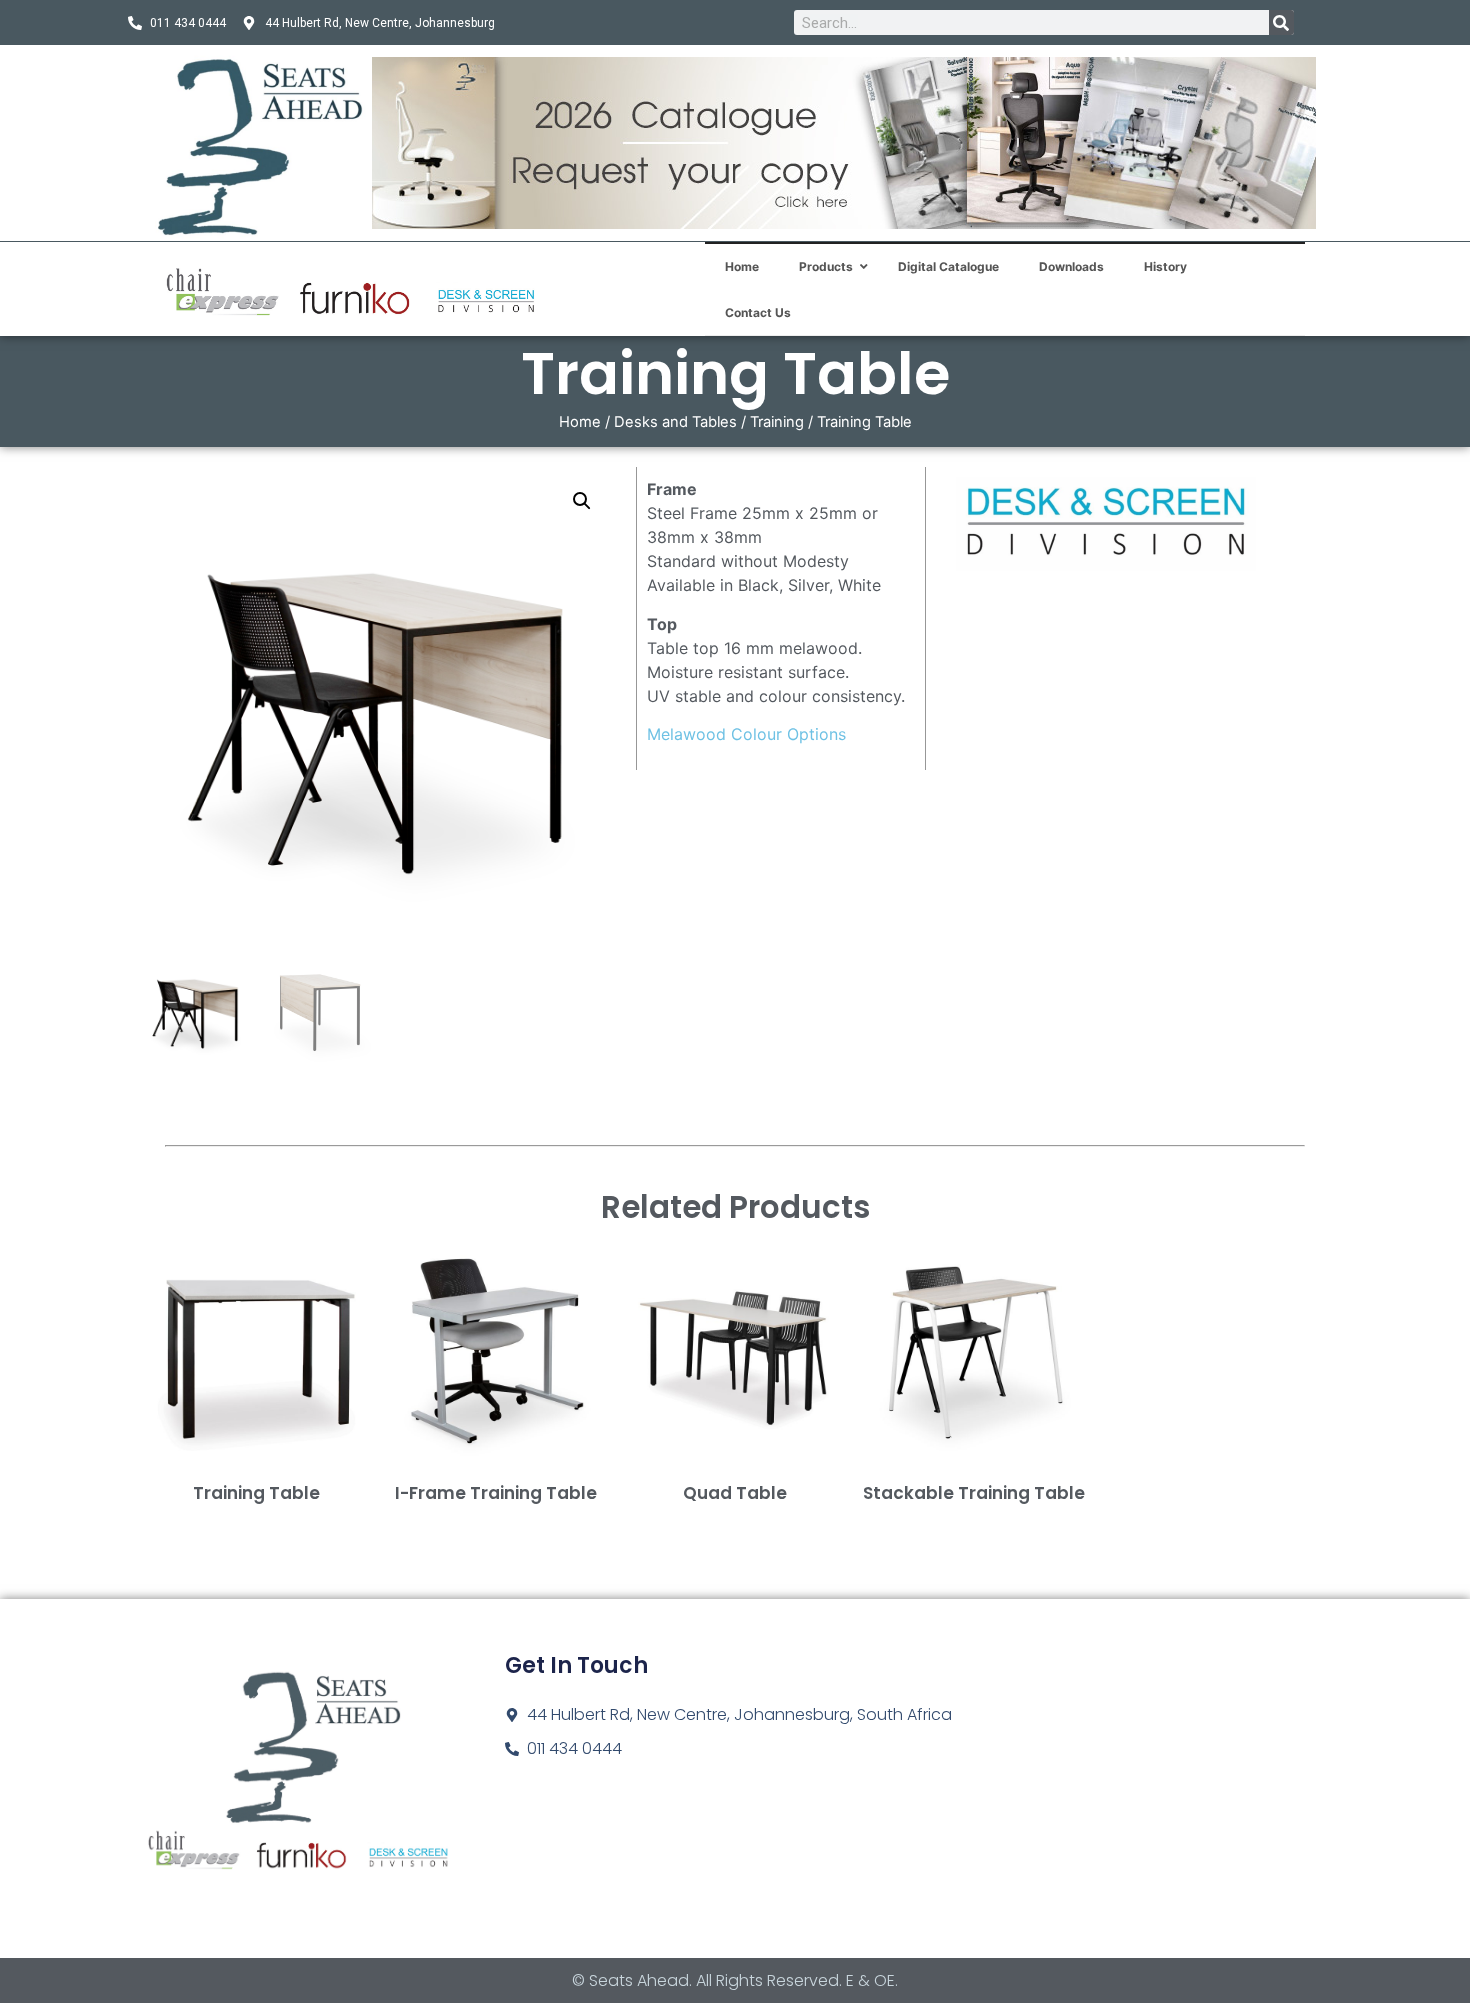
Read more (256, 1525)
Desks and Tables (675, 422)
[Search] (1281, 22)
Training (777, 422)
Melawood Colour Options (746, 734)
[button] (582, 501)
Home (580, 422)
